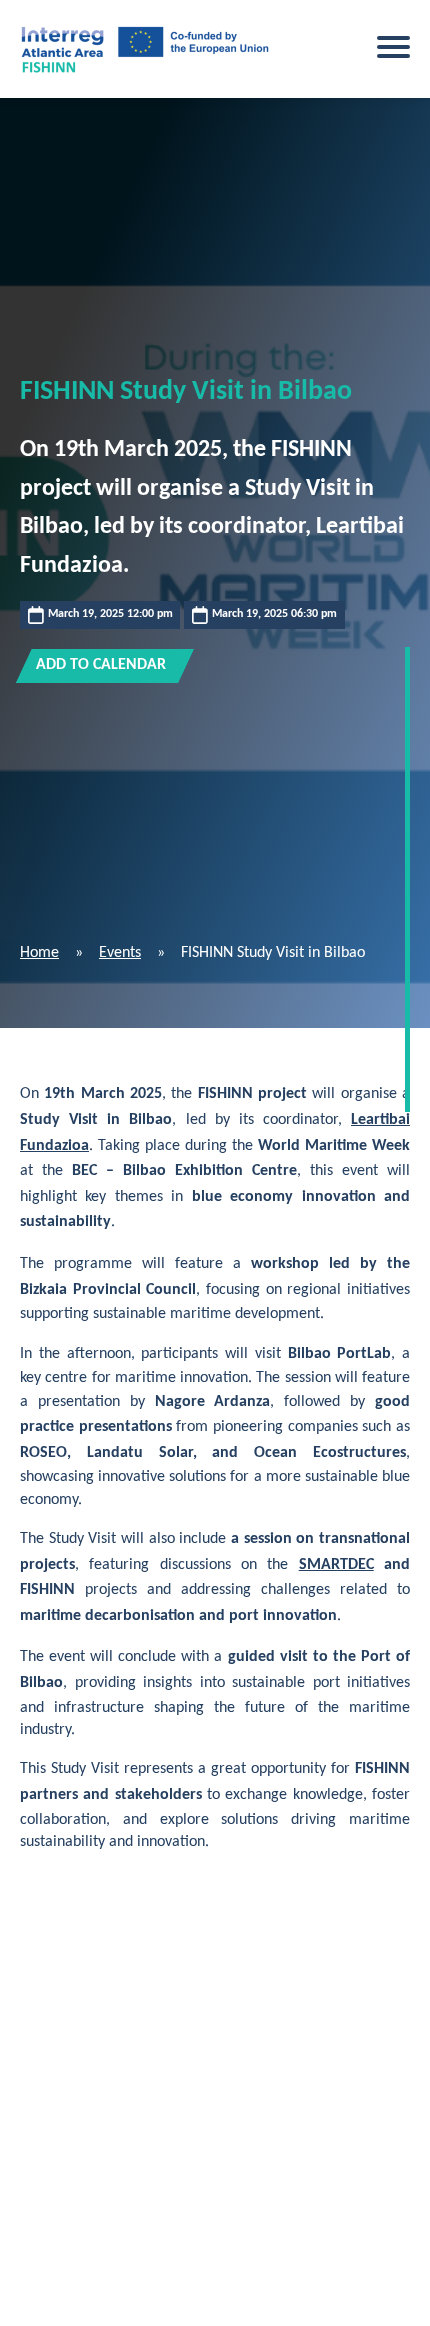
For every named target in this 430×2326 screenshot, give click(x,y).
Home (39, 953)
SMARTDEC (336, 1565)
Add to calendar (101, 665)
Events (120, 953)
